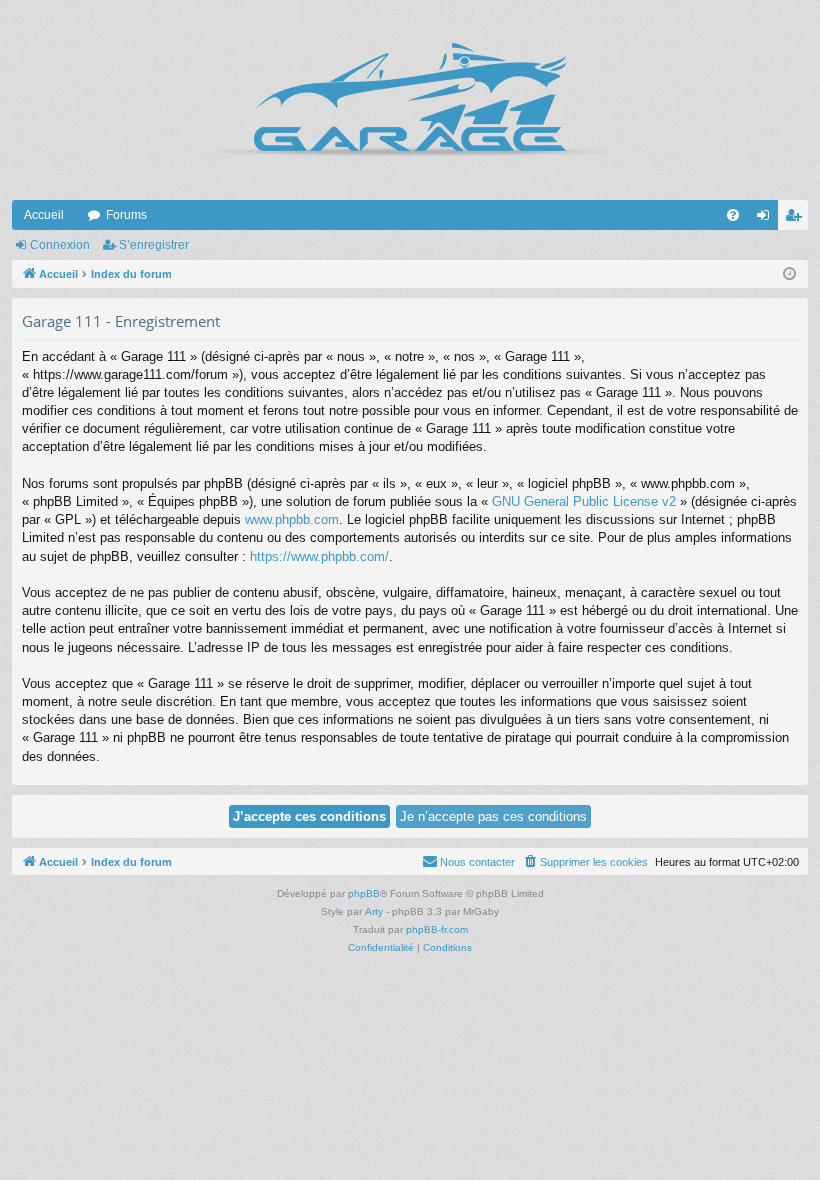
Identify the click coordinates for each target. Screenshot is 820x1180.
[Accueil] (410, 100)
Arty (374, 911)
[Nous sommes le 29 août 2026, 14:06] (789, 274)
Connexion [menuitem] (767, 219)
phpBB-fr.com (437, 929)
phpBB (364, 893)
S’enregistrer (154, 245)
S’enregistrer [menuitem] (797, 219)
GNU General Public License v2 (584, 501)
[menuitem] (733, 215)
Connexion (60, 245)
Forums (126, 215)
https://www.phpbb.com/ (319, 556)
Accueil (44, 215)
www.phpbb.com (292, 519)
